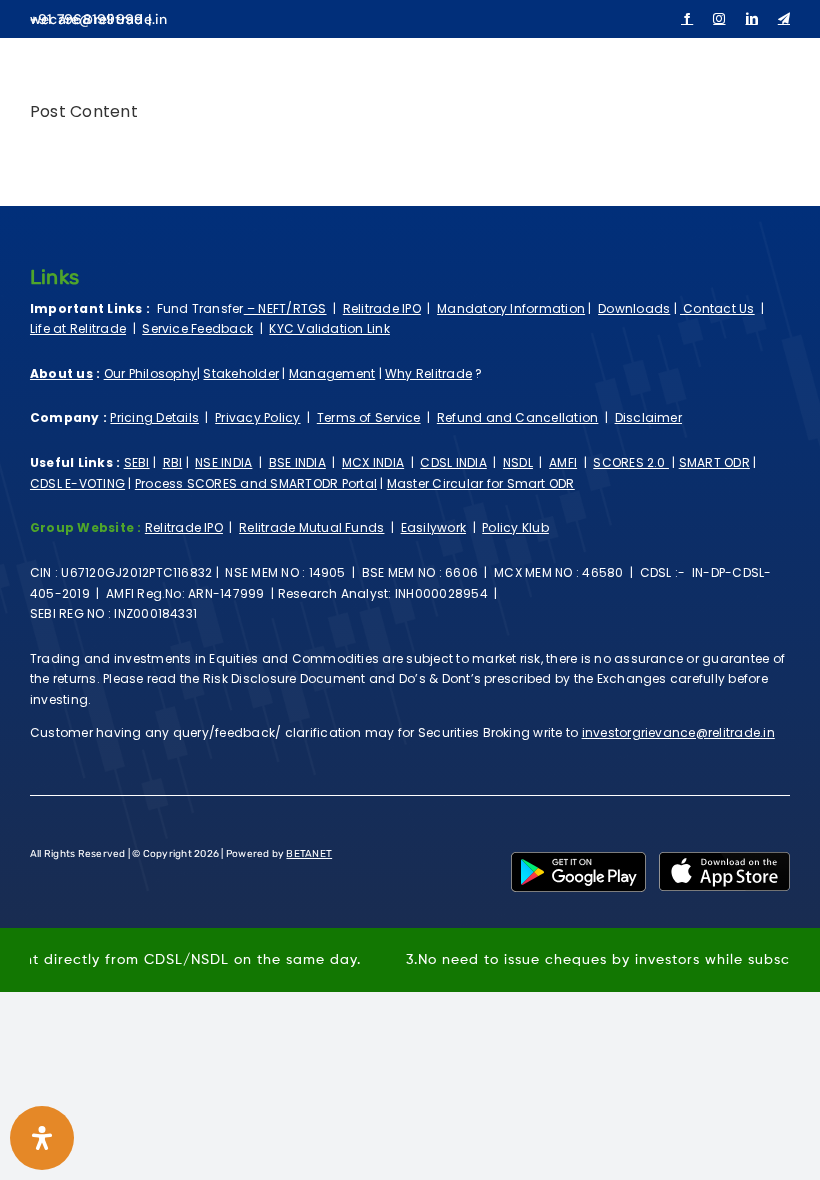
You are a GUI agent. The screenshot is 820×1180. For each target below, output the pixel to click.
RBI (173, 462)
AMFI (563, 462)
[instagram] (719, 19)
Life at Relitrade (78, 328)
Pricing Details (154, 417)
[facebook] (687, 19)
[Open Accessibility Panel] (42, 1138)
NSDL (518, 462)
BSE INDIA (297, 462)
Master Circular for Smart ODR (481, 483)
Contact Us (717, 308)
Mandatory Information (511, 308)
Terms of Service (369, 417)
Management (332, 373)
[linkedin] (752, 19)
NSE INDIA (223, 462)
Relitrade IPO (382, 308)
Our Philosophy (150, 373)
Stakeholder (241, 373)
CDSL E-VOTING (77, 483)
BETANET (309, 854)
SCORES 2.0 (631, 462)
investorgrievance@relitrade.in (678, 732)
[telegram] (784, 19)
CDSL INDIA (453, 462)
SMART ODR (714, 462)
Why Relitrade (428, 373)
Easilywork (433, 527)
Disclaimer (648, 417)
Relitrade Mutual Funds (311, 527)
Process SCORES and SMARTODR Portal (256, 483)
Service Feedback (197, 328)
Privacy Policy (257, 417)
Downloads (634, 308)
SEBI (137, 462)
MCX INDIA (373, 462)
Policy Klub (515, 527)
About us (61, 373)
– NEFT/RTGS (285, 308)
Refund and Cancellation (518, 417)
